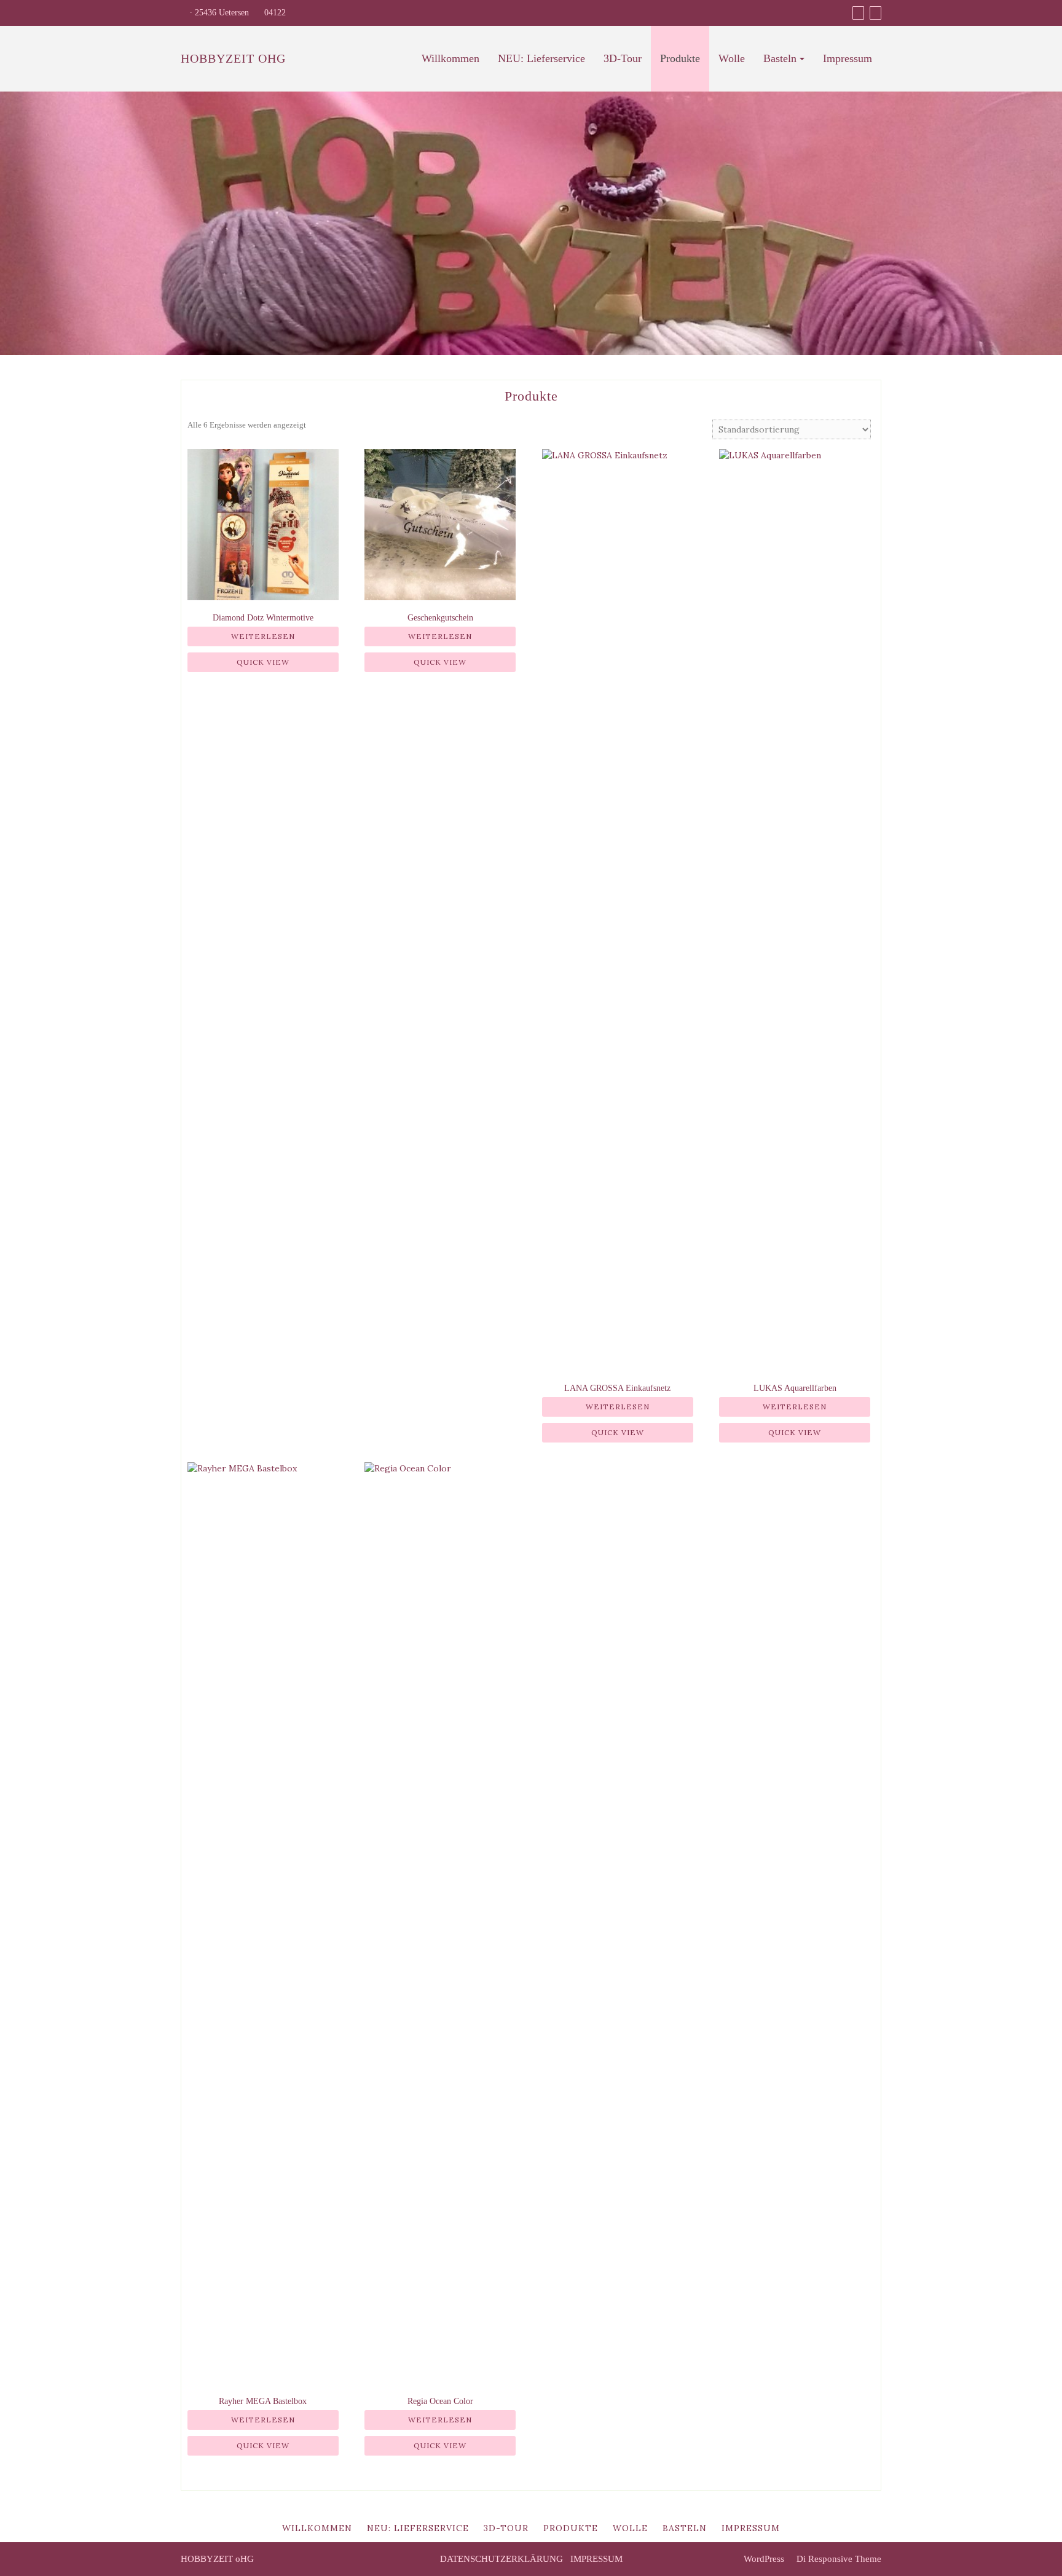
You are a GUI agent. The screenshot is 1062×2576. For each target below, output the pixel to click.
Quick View (263, 662)
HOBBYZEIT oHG (233, 58)
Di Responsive (823, 2559)
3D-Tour (623, 58)
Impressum (848, 58)
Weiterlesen (263, 636)
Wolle (732, 58)
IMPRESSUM (596, 2559)
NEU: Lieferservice (541, 58)
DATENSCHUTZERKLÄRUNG (502, 2559)
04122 (274, 13)
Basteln (780, 58)
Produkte (680, 58)
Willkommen (450, 58)
